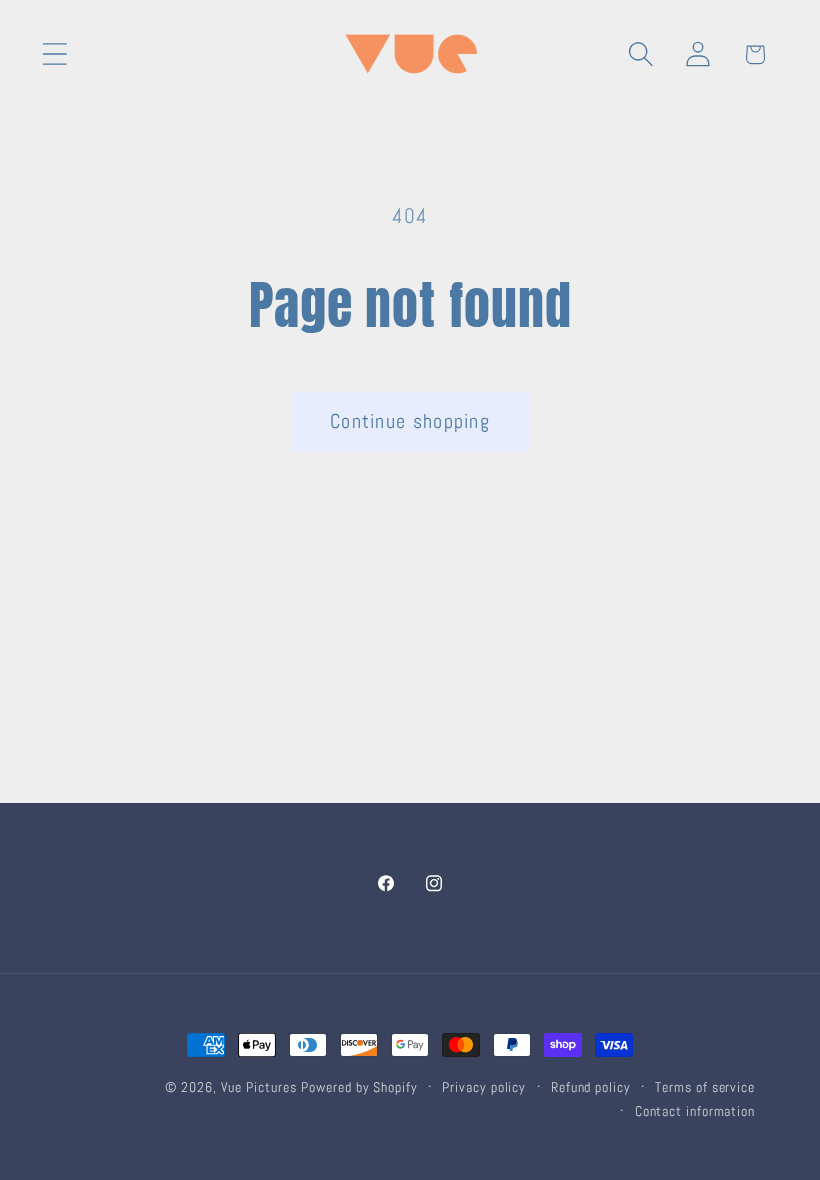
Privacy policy (484, 1087)
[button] (54, 54)
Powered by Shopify (359, 1087)
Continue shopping (410, 421)
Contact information (695, 1111)
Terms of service (705, 1087)
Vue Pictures (259, 1087)
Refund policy (591, 1087)
